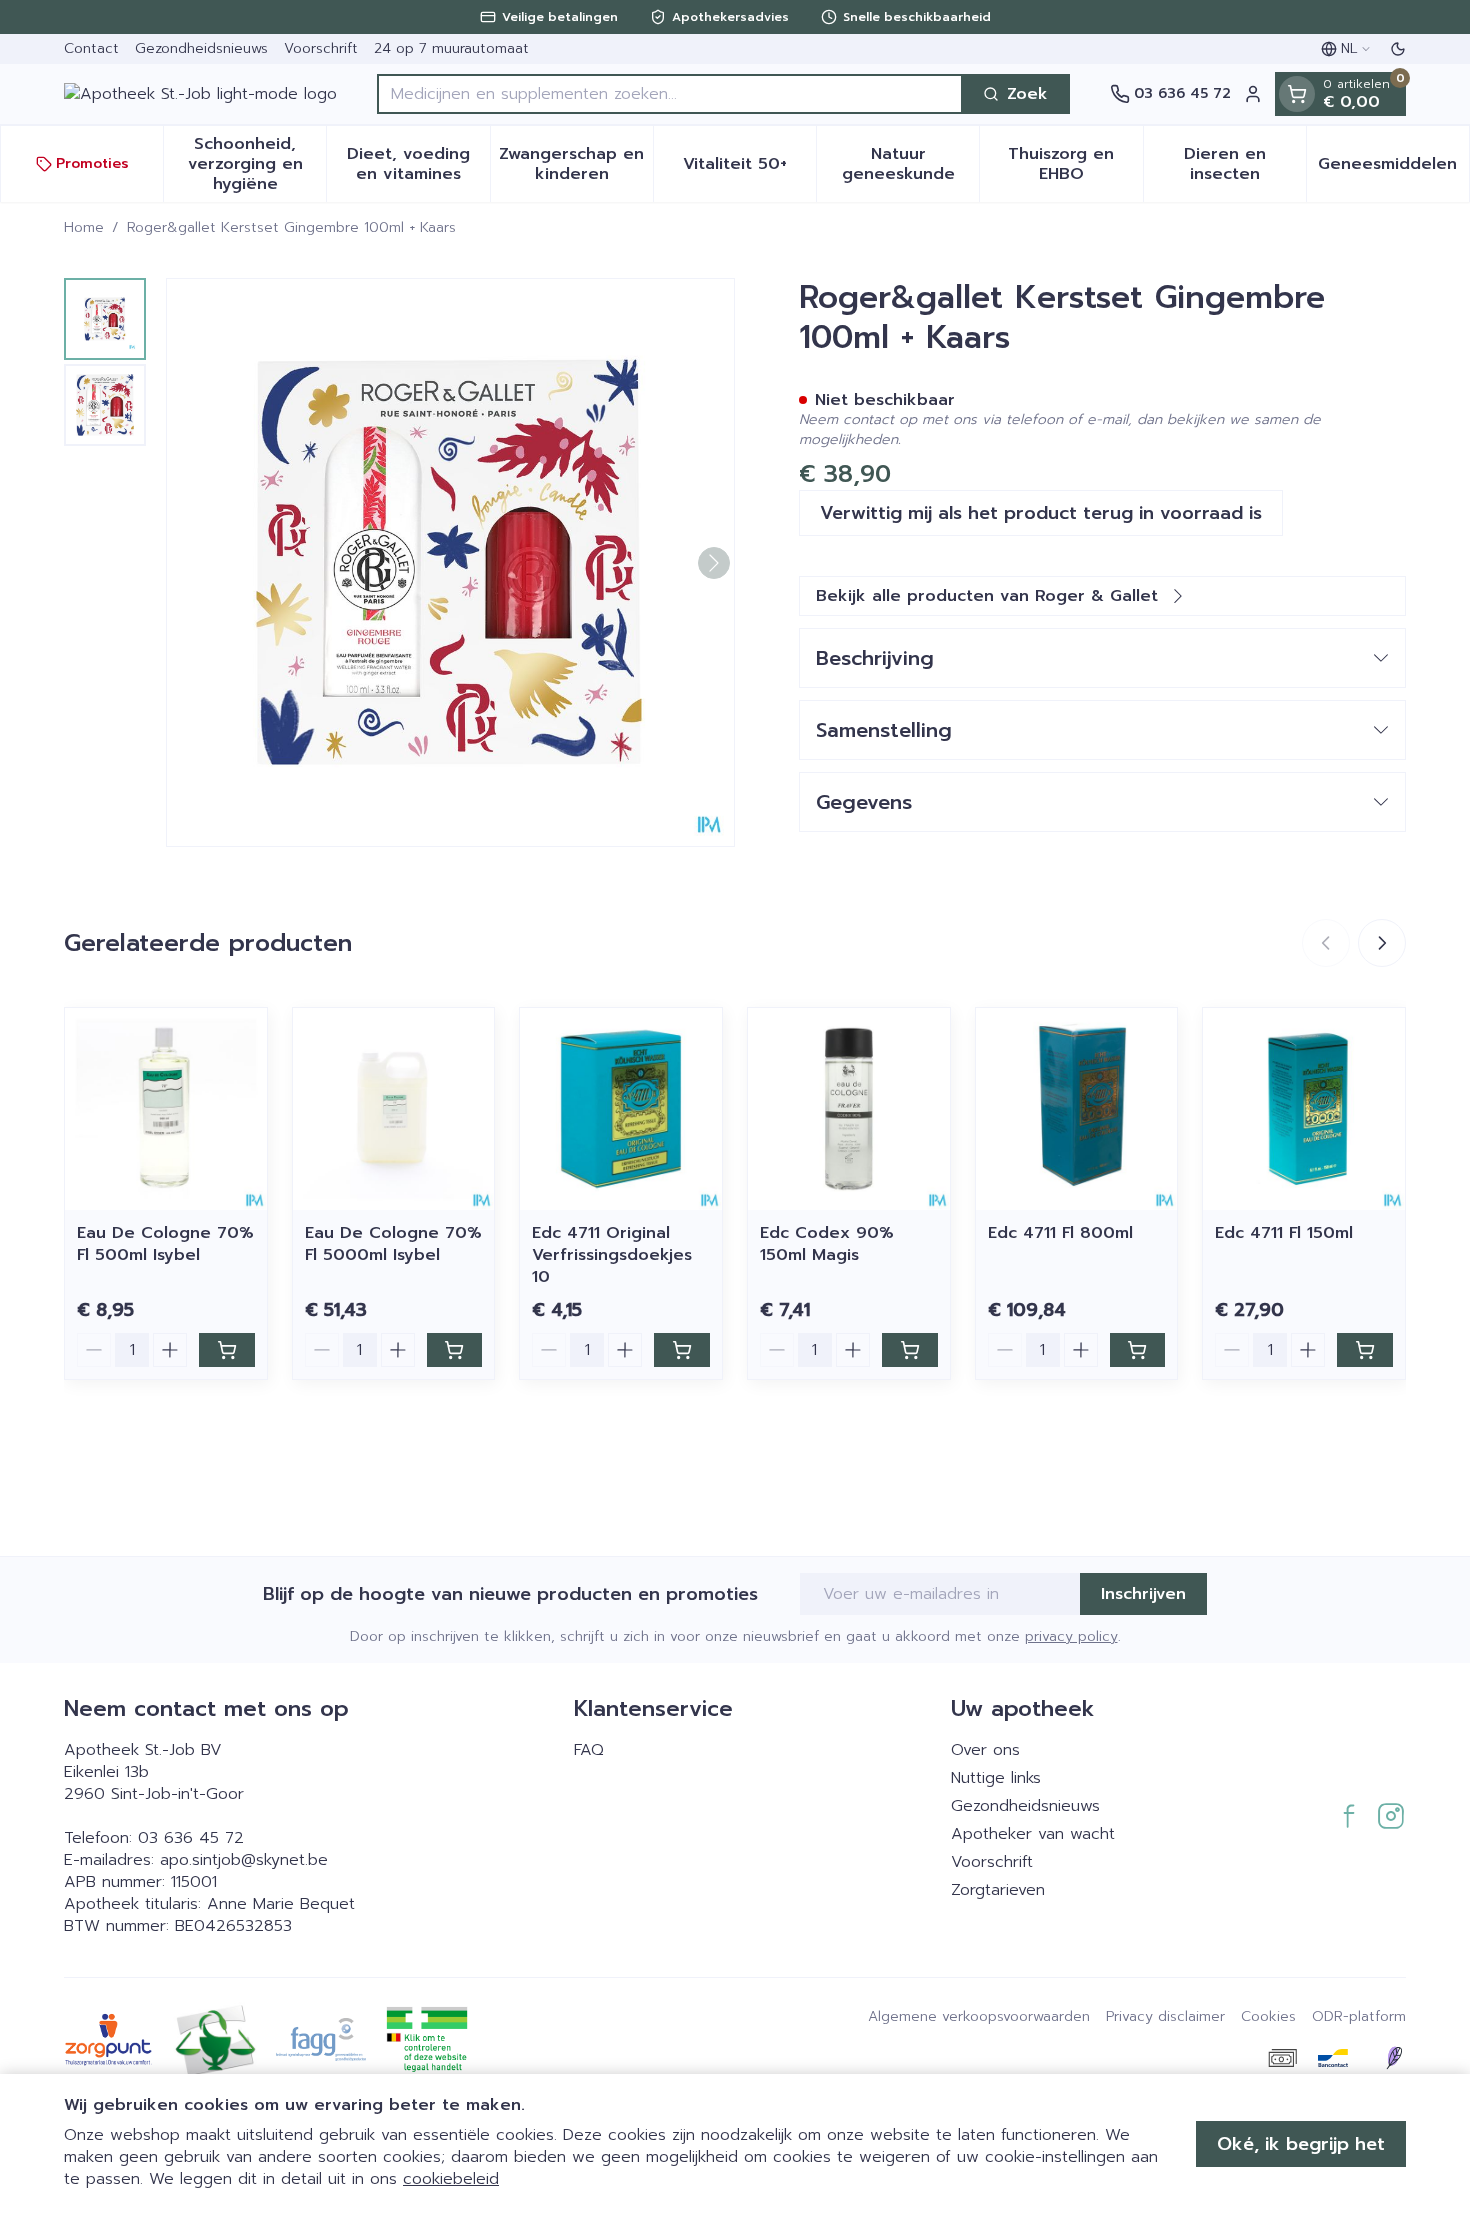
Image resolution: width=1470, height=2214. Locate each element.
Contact (91, 48)
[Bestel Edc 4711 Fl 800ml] (1138, 1350)
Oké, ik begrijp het (1301, 2144)
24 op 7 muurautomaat (451, 48)
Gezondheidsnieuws (201, 48)
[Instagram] (1391, 1816)
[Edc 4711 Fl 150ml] (1304, 1109)
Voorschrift (321, 48)
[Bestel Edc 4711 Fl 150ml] (1365, 1350)
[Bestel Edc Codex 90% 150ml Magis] (910, 1350)
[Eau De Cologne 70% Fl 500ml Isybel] (166, 1109)
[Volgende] (714, 563)
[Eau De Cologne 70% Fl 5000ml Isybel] (394, 1109)
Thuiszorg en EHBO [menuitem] (1075, 164)
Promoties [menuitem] (92, 163)
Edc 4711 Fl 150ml (1284, 1233)
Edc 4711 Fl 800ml (1060, 1233)
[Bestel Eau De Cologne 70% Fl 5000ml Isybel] (455, 1350)
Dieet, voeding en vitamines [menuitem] (418, 164)
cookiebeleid (451, 2179)
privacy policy (1071, 1636)
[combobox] (670, 94)
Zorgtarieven (998, 1890)
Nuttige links (996, 1778)
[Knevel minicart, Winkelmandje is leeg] (1297, 94)
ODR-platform (1359, 2017)
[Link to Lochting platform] (1394, 2058)
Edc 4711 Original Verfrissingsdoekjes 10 (612, 1255)
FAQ (589, 1750)
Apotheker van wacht (1033, 1834)
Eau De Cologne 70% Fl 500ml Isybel (165, 1244)
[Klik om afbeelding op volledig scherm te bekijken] (450, 562)
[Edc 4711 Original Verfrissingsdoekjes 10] (621, 1109)
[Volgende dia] (1382, 943)
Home (84, 228)
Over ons (985, 1750)
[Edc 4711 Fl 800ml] (1077, 1109)
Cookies (1268, 2017)
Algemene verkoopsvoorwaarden (979, 2017)
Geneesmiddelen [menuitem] (1393, 169)
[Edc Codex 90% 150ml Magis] (849, 1109)
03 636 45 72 (191, 1838)
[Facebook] (1349, 1816)
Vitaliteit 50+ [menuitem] (749, 169)
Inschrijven (1143, 1594)
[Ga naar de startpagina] (200, 94)
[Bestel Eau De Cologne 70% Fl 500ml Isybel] (227, 1350)
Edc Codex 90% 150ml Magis (827, 1244)
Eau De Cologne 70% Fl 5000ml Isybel (393, 1244)
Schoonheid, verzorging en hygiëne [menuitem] (257, 164)
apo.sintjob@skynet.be (244, 1860)
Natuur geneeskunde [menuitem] (910, 164)
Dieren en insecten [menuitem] (1245, 164)
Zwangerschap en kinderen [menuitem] (576, 164)
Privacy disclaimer (1165, 2017)
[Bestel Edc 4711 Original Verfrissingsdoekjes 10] (682, 1350)
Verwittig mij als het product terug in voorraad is (1041, 513)
